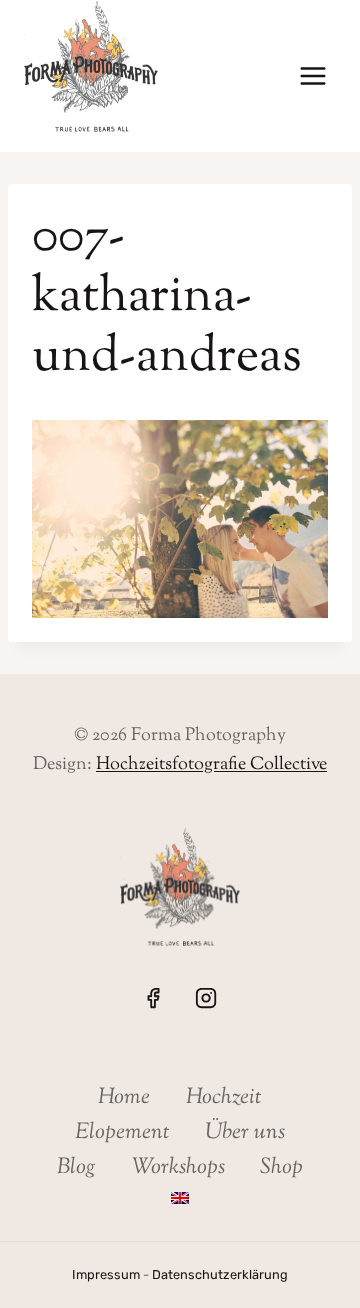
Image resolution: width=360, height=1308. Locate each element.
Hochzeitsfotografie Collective (211, 765)
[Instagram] (206, 998)
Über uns (245, 1133)
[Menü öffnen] (312, 76)
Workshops (178, 1168)
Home (124, 1098)
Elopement (122, 1133)
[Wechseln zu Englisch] (179, 1198)
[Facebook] (153, 998)
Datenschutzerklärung (220, 1274)
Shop (281, 1168)
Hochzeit (224, 1098)
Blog (76, 1168)
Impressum (106, 1274)
